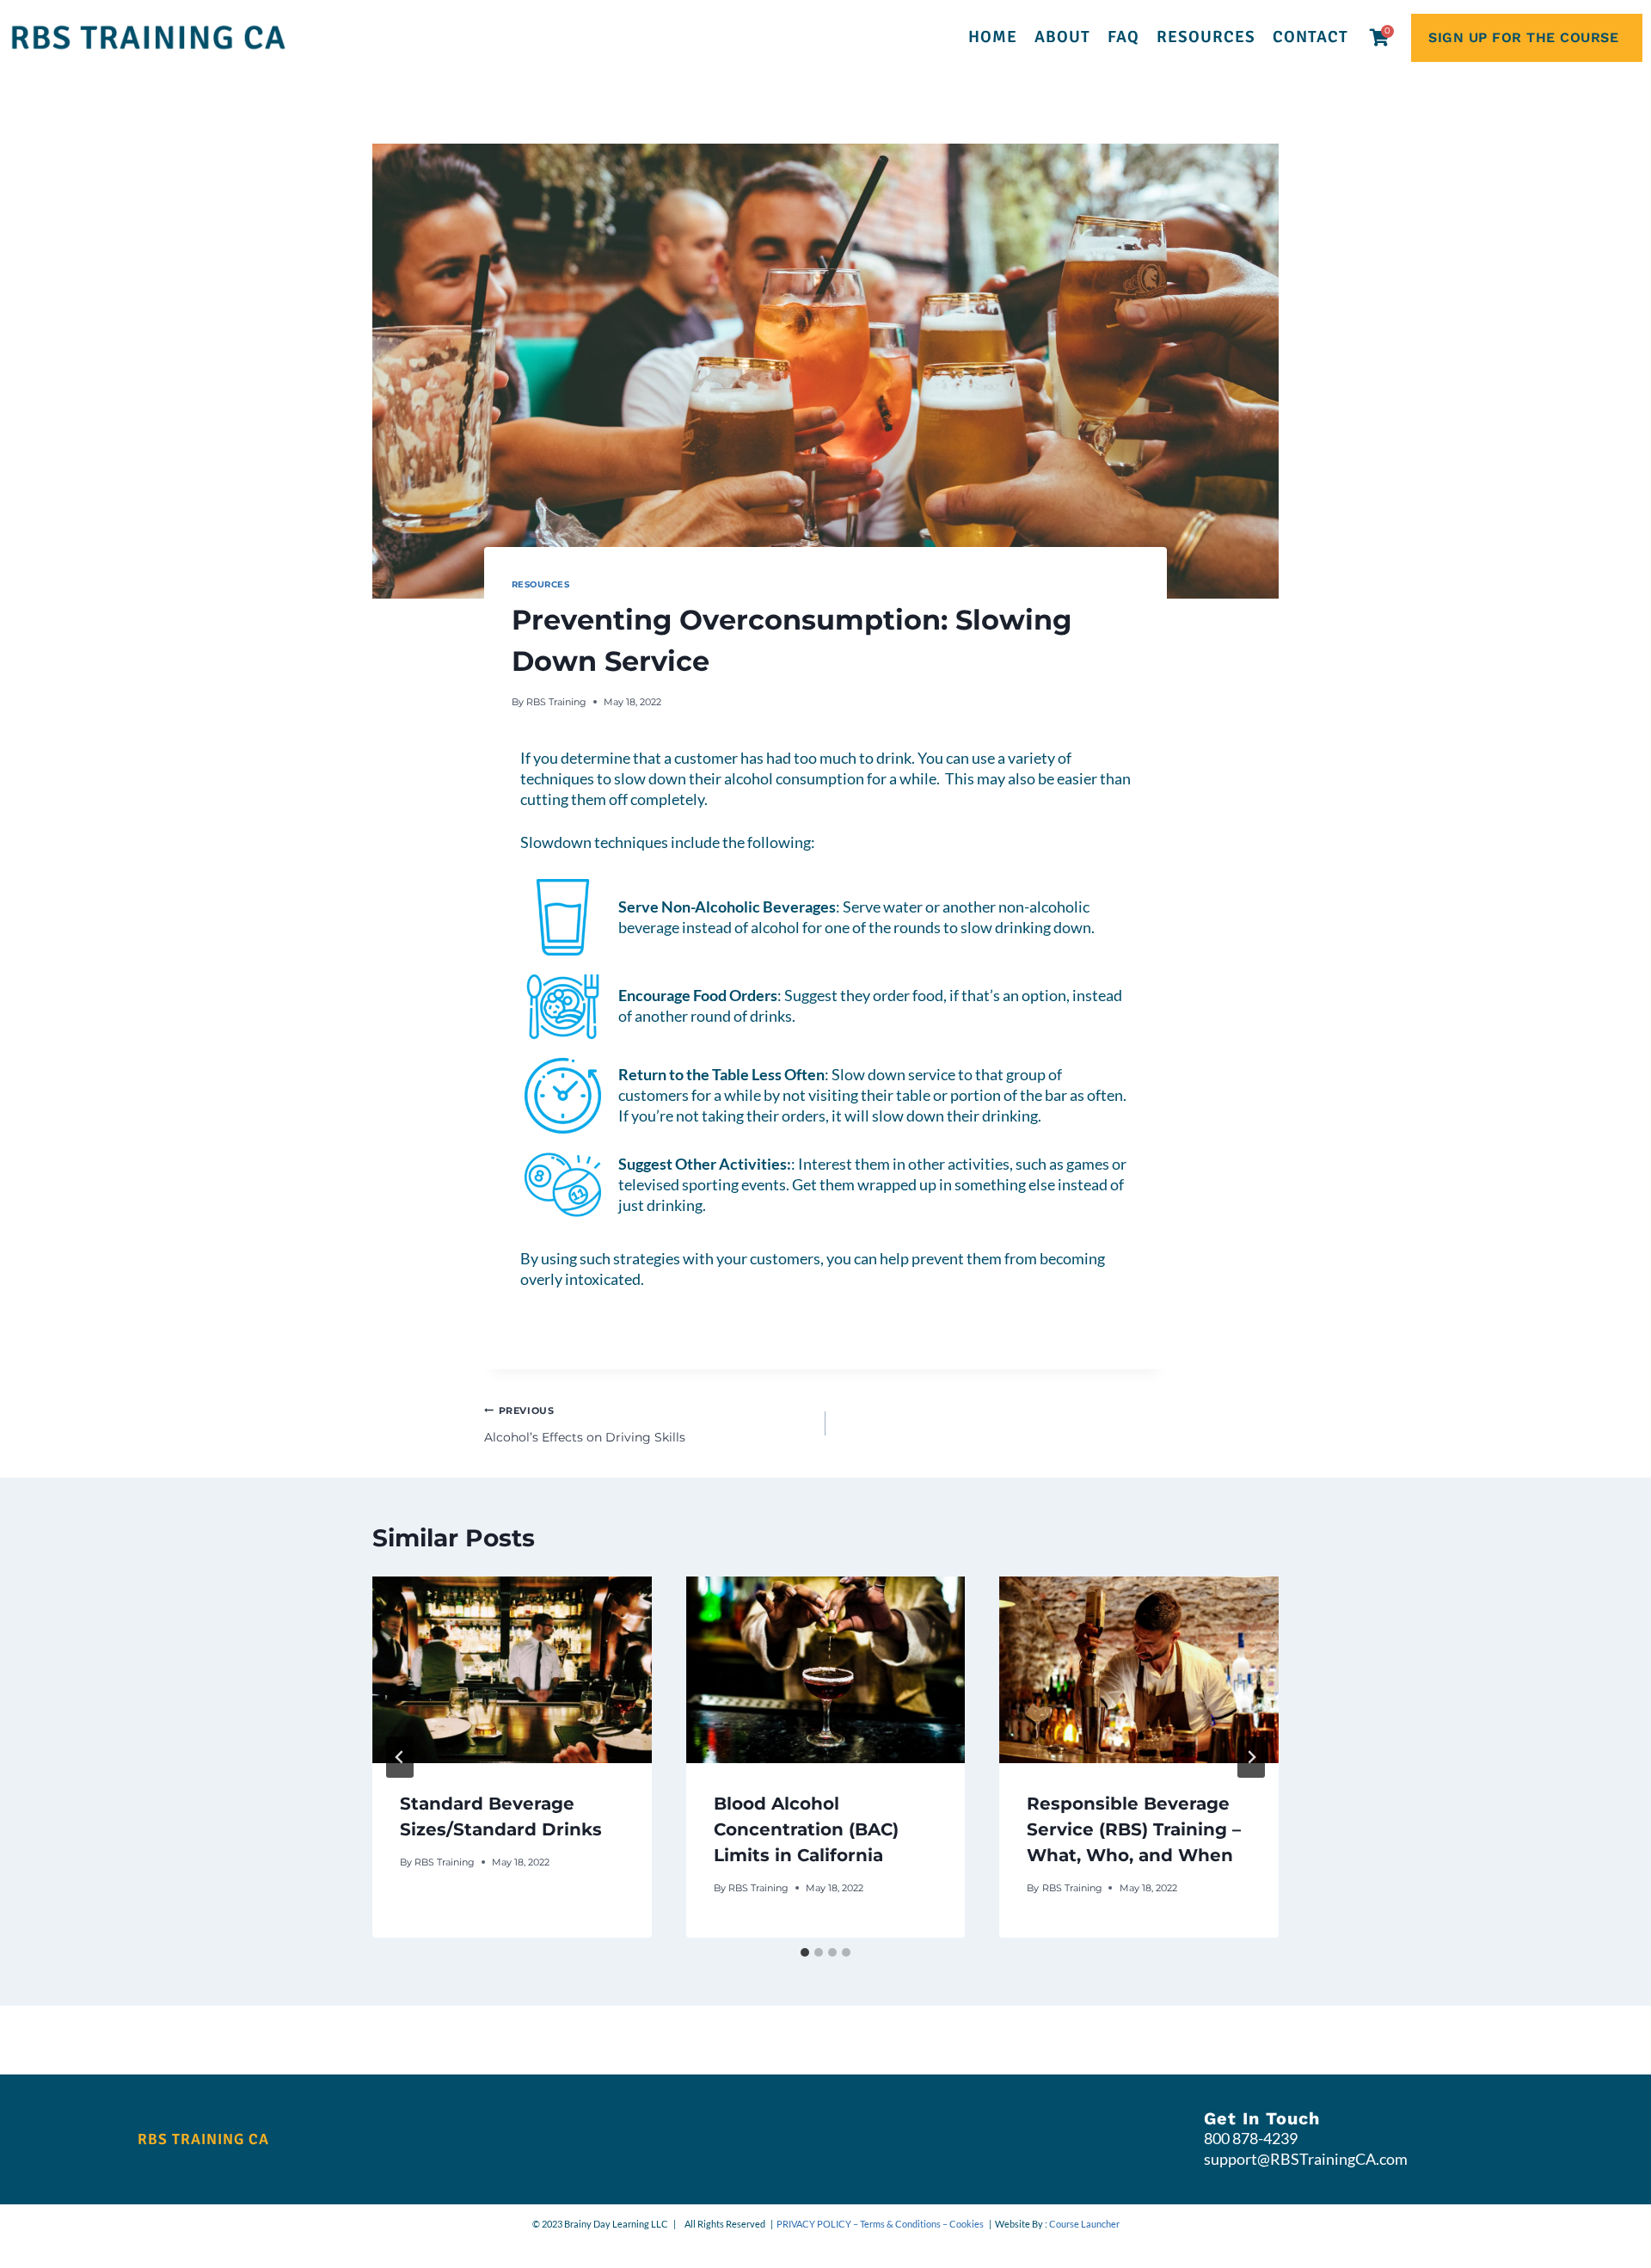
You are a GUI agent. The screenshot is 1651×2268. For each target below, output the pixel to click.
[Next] (1251, 1757)
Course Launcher (1084, 2224)
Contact (1310, 37)
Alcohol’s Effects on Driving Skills (585, 1425)
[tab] (805, 1952)
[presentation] (512, 1669)
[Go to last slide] (400, 1757)
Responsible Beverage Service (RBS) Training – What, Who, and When (1134, 1829)
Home (993, 37)
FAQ (1123, 37)
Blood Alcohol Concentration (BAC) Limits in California (806, 1829)
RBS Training (556, 702)
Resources (1206, 37)
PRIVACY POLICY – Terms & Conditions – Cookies (880, 2224)
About (1062, 37)
